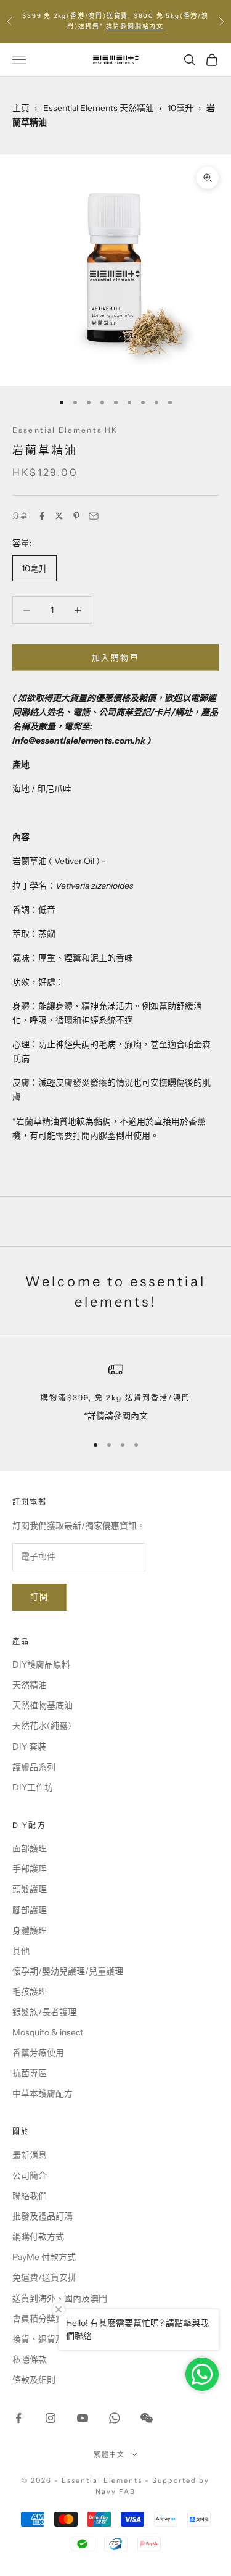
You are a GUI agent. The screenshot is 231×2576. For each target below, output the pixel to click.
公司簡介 (30, 2175)
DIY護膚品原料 (41, 1664)
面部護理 (30, 1848)
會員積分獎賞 (38, 2319)
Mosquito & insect (48, 2032)
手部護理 (30, 1869)
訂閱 (40, 1597)
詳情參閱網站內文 (135, 26)
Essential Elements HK (65, 430)
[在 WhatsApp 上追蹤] (115, 2418)
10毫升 (180, 108)
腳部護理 (30, 1910)
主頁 (21, 108)
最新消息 (30, 2155)
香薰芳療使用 (38, 2053)
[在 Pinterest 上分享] (76, 516)
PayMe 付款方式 (44, 2257)
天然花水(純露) (42, 1726)
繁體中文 (110, 2454)
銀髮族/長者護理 (44, 2012)
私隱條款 (30, 2359)
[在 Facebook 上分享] (42, 516)
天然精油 (30, 1685)
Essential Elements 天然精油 (99, 108)
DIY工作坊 (33, 1787)
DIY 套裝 (29, 1747)
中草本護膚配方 (43, 2093)
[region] (115, 1393)
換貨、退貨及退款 (47, 2339)
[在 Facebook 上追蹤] (18, 2418)
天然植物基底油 (43, 1705)
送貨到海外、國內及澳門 (60, 2298)
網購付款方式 (38, 2237)
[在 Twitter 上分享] (59, 516)
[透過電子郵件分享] (94, 516)
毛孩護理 (30, 1992)
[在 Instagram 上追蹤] (51, 2418)
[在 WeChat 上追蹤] (147, 2418)
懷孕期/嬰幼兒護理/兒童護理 (68, 1971)
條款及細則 (34, 2380)
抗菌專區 (30, 2073)
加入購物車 (115, 657)
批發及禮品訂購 (43, 2216)
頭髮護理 (30, 1889)
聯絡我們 (30, 2196)
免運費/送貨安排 (44, 2277)
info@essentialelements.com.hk (79, 741)
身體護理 (30, 1930)
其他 (21, 1951)
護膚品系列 (34, 1767)
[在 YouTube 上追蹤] (83, 2418)
